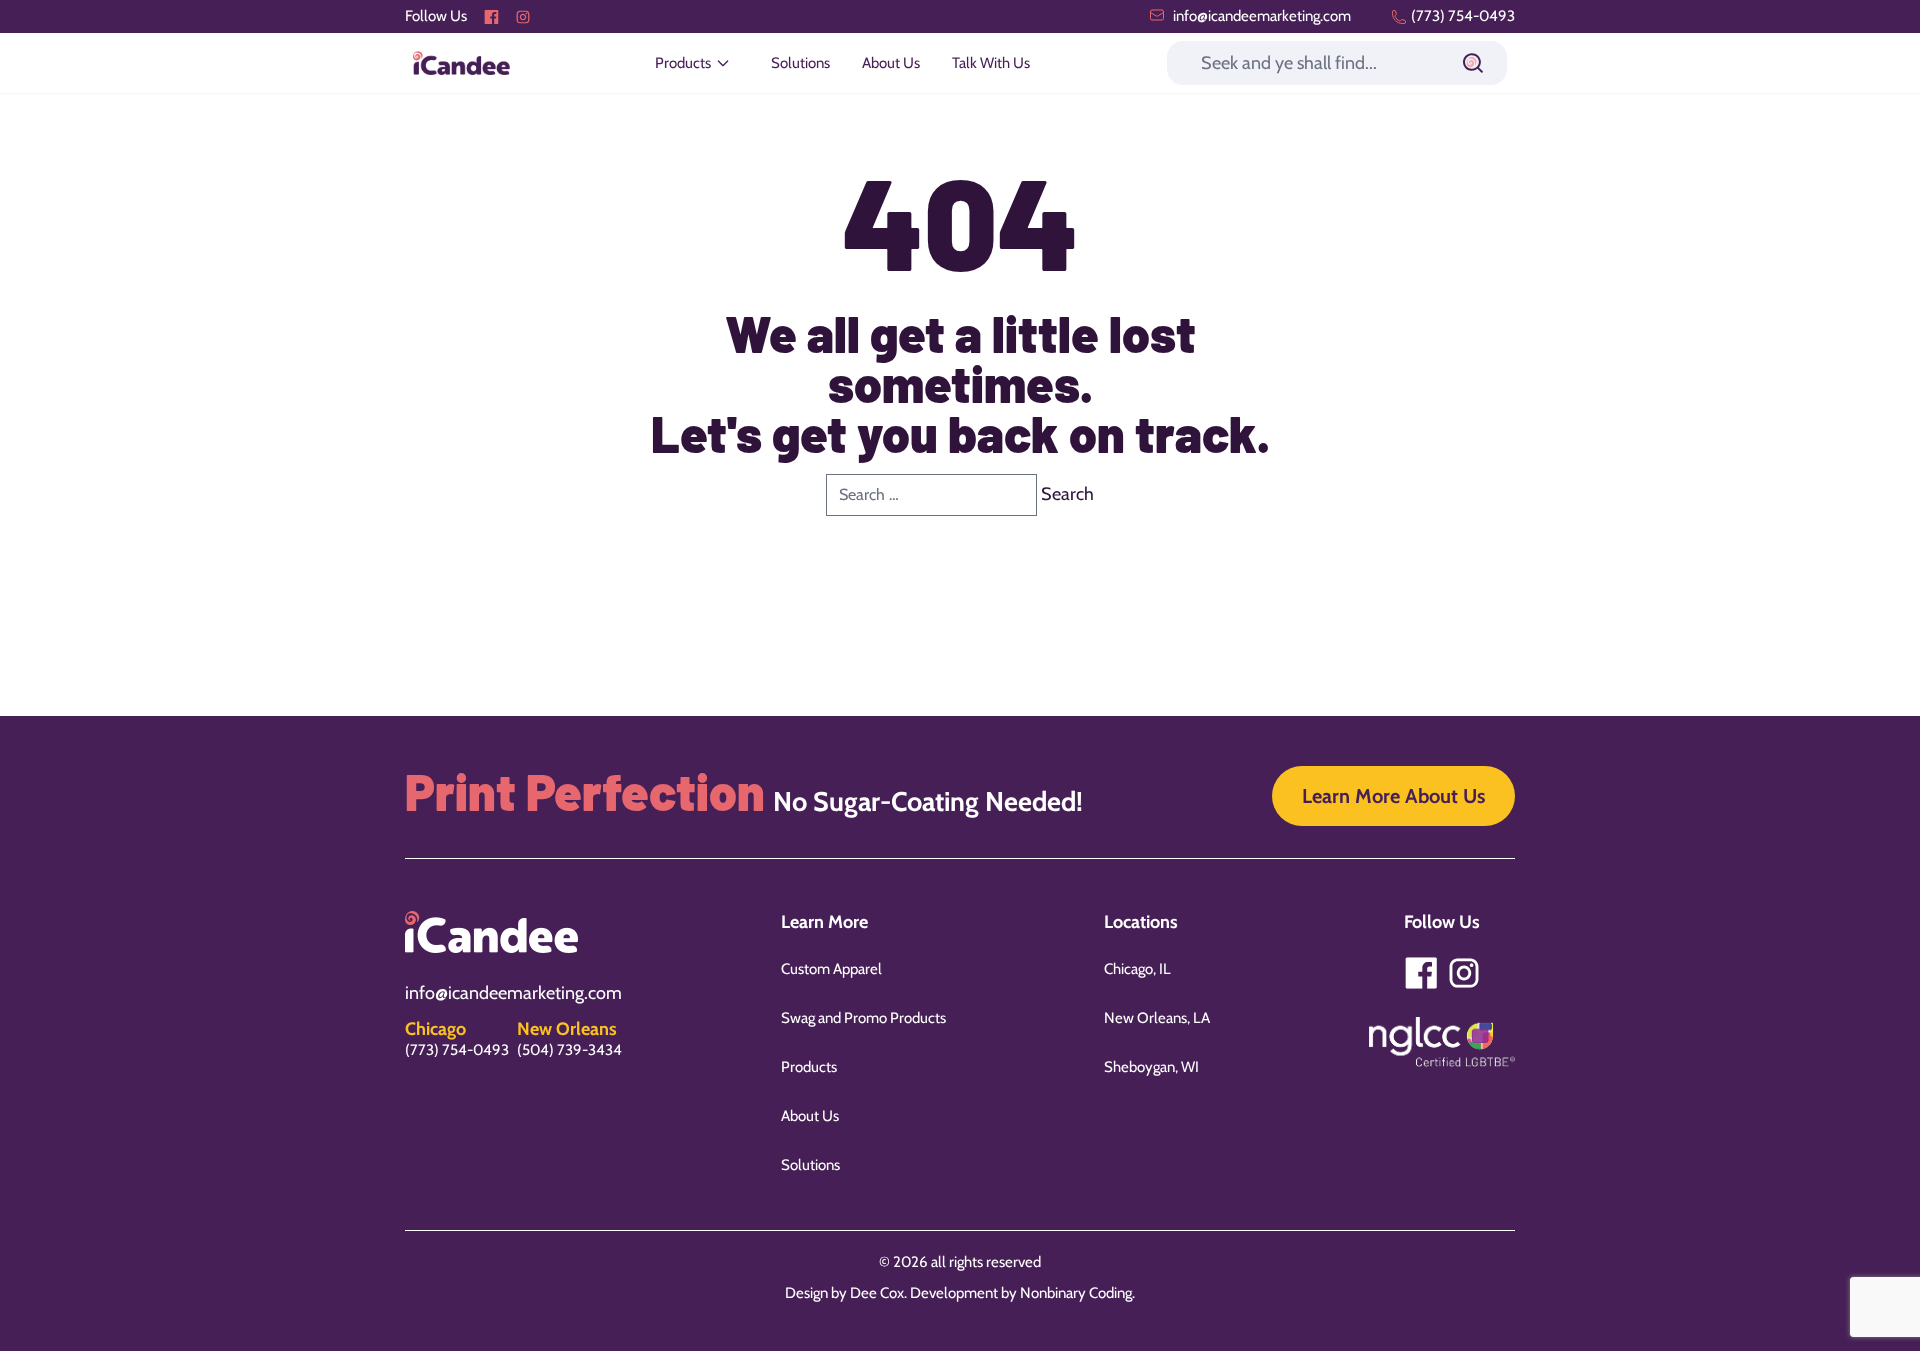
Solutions (800, 63)
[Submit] (1473, 63)
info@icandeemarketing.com (1260, 16)
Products (809, 1067)
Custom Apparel (831, 969)
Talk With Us (991, 63)
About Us (891, 63)
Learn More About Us (1393, 796)
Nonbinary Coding (1076, 1293)
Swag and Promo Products (863, 1018)
